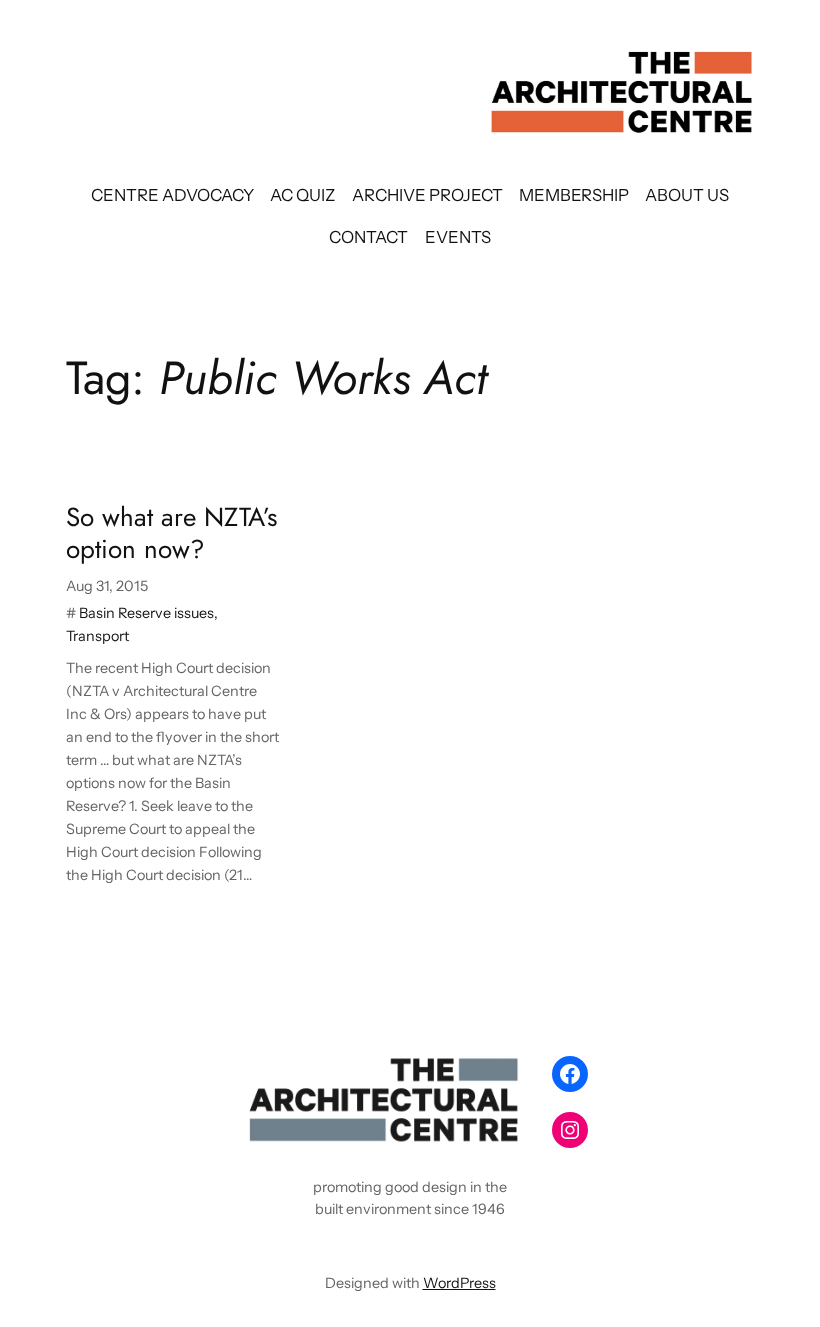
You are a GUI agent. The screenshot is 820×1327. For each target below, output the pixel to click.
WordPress (459, 1283)
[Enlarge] (506, 1074)
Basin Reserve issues (146, 613)
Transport (97, 636)
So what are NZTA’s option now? (172, 533)
